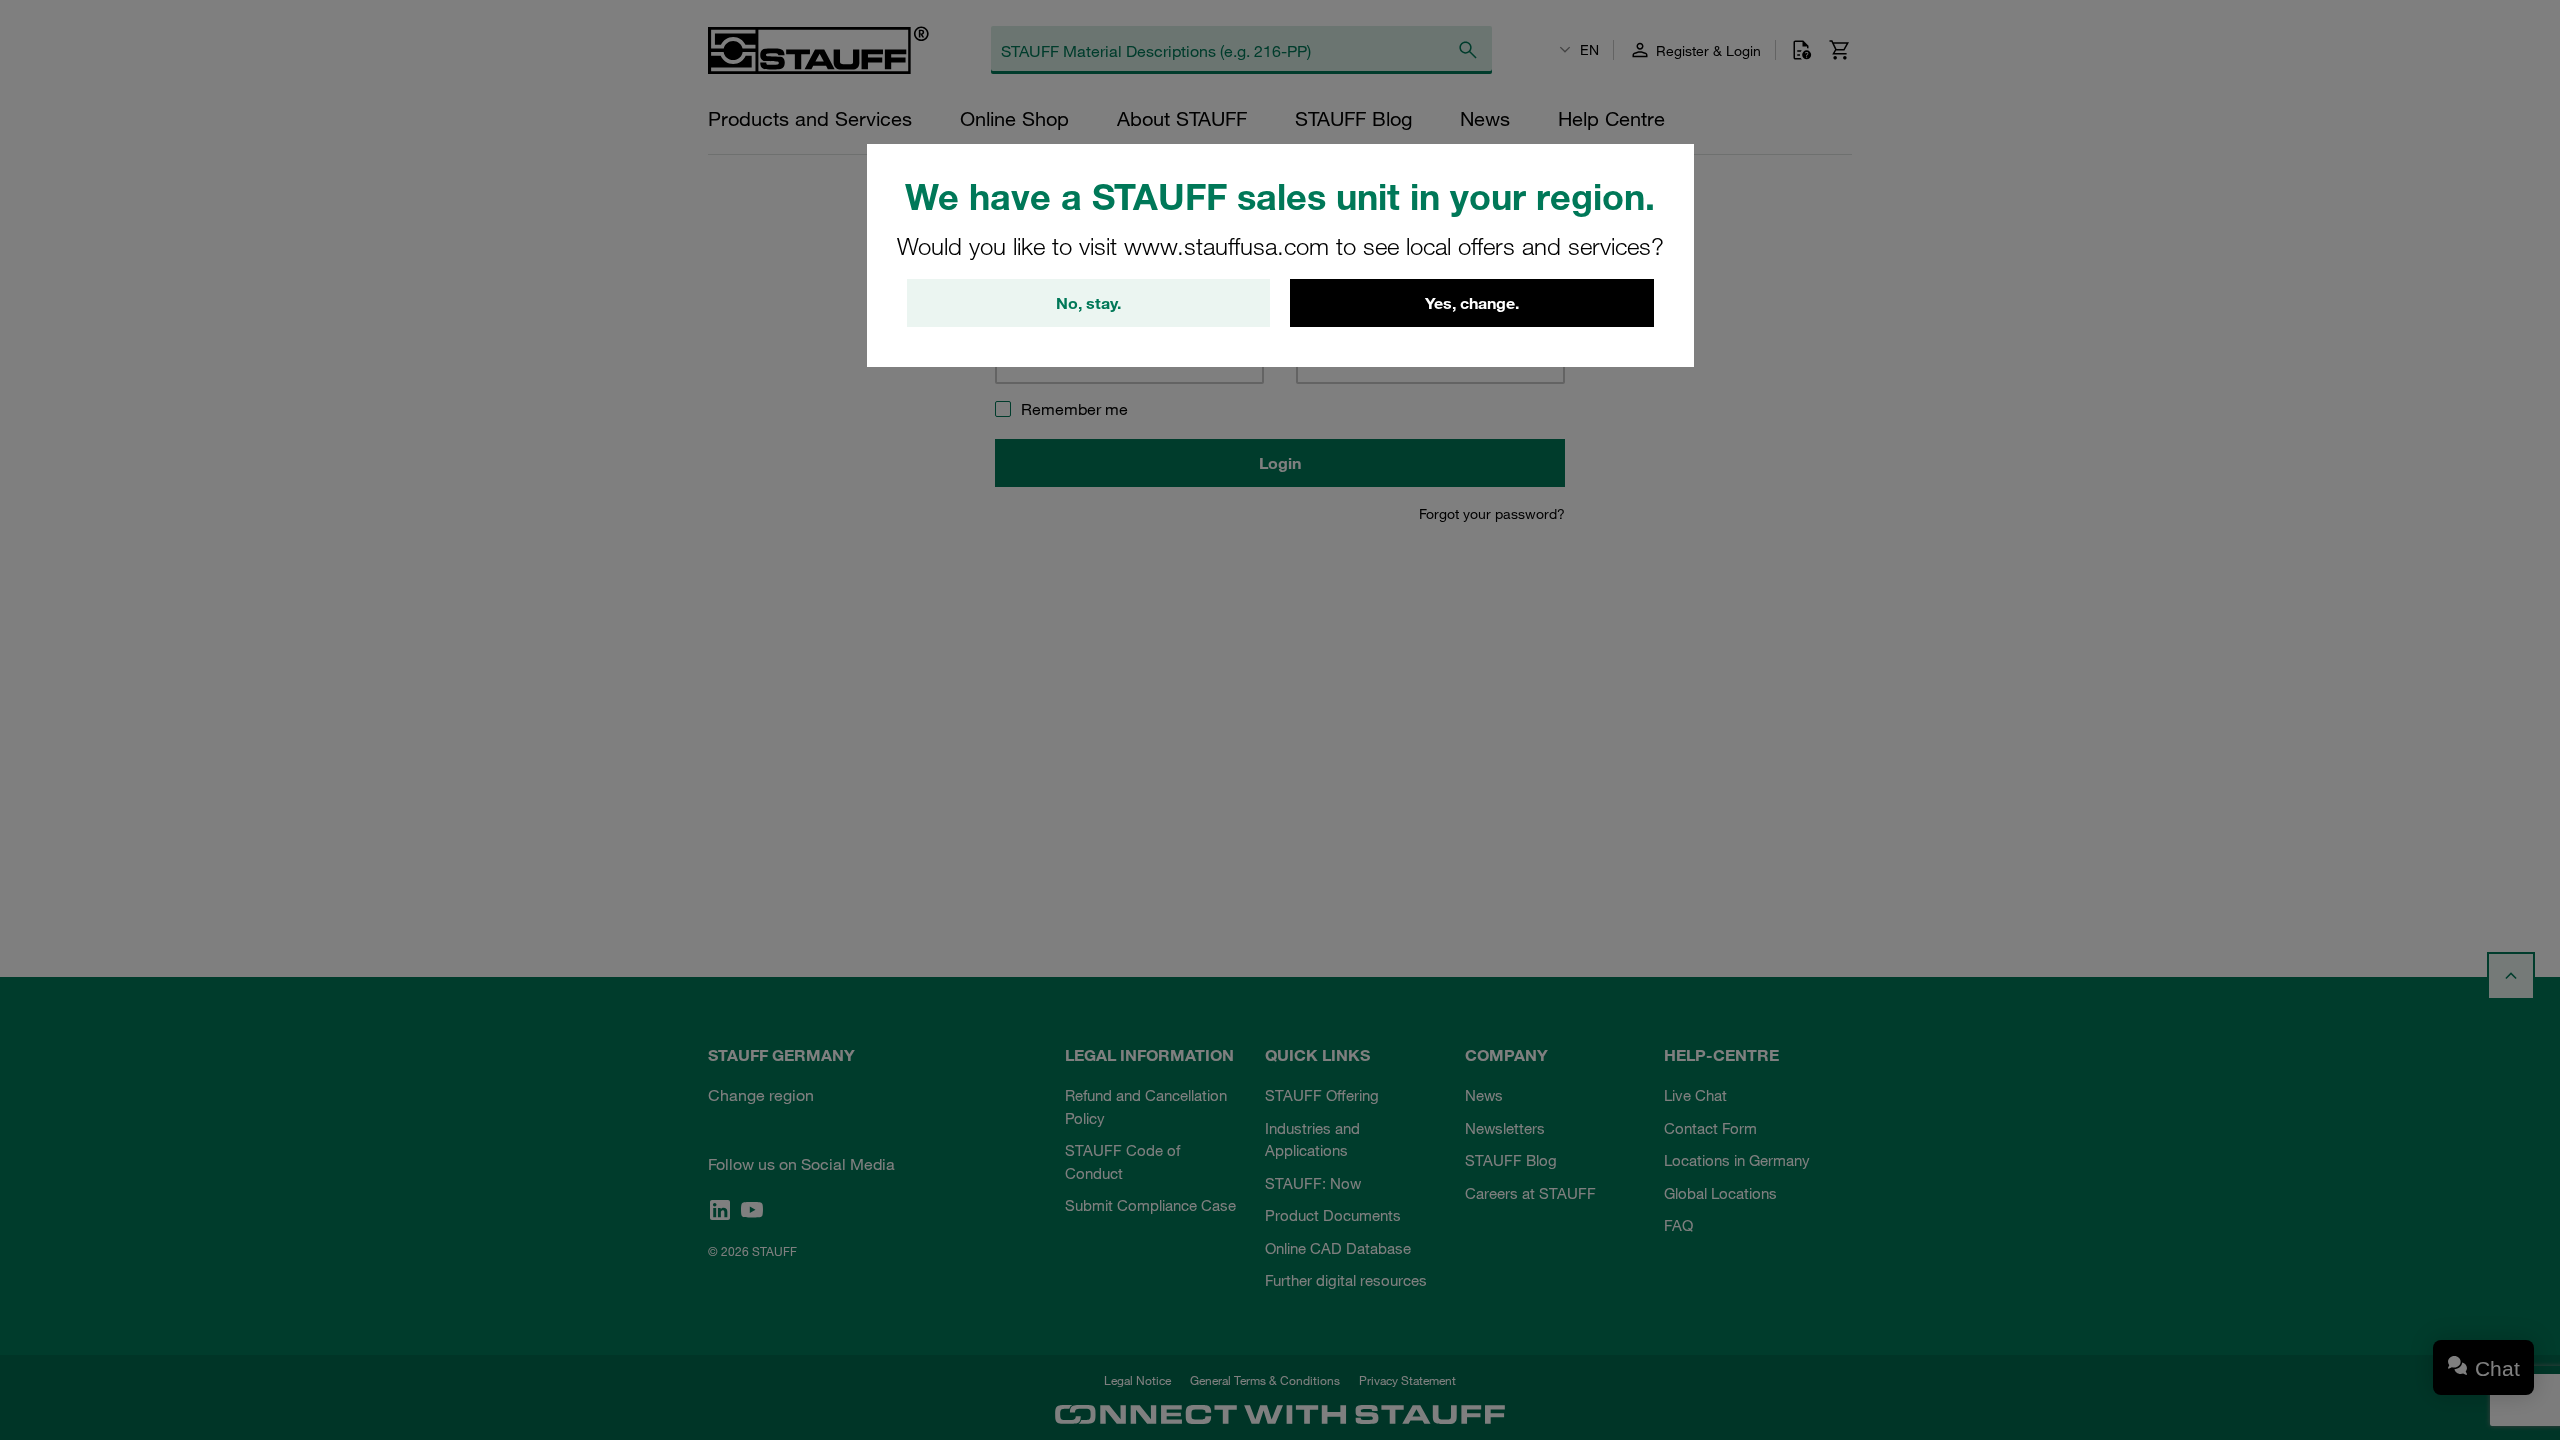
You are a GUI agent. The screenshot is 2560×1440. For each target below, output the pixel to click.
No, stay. (1088, 303)
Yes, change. (1472, 303)
